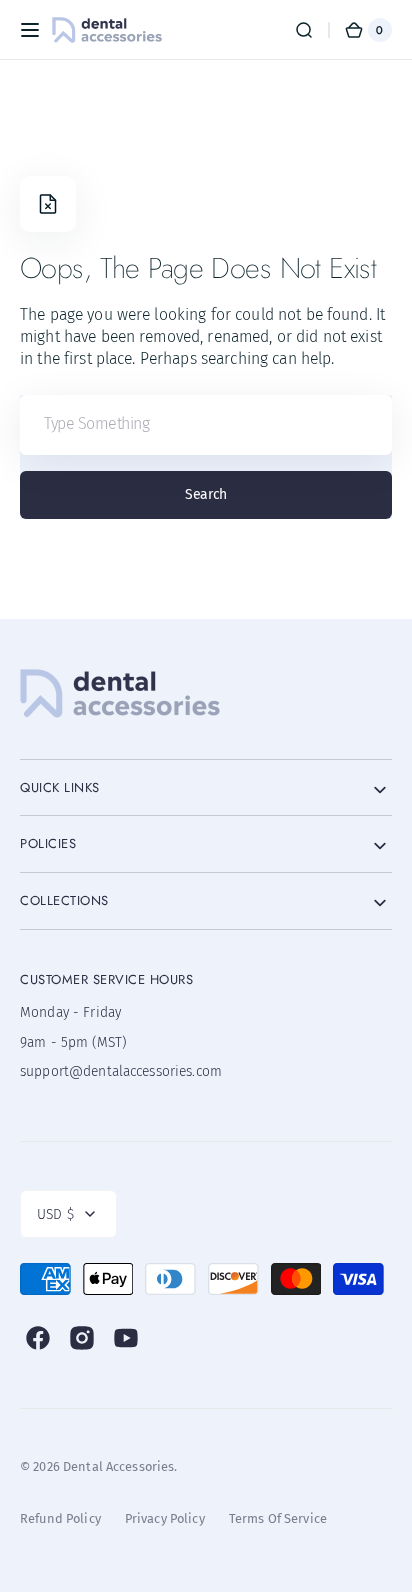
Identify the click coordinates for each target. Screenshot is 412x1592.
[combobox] (206, 425)
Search (205, 494)
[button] (30, 30)
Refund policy (60, 1518)
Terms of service (278, 1518)
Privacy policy (165, 1518)
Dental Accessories (118, 1466)
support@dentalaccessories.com (120, 1071)
